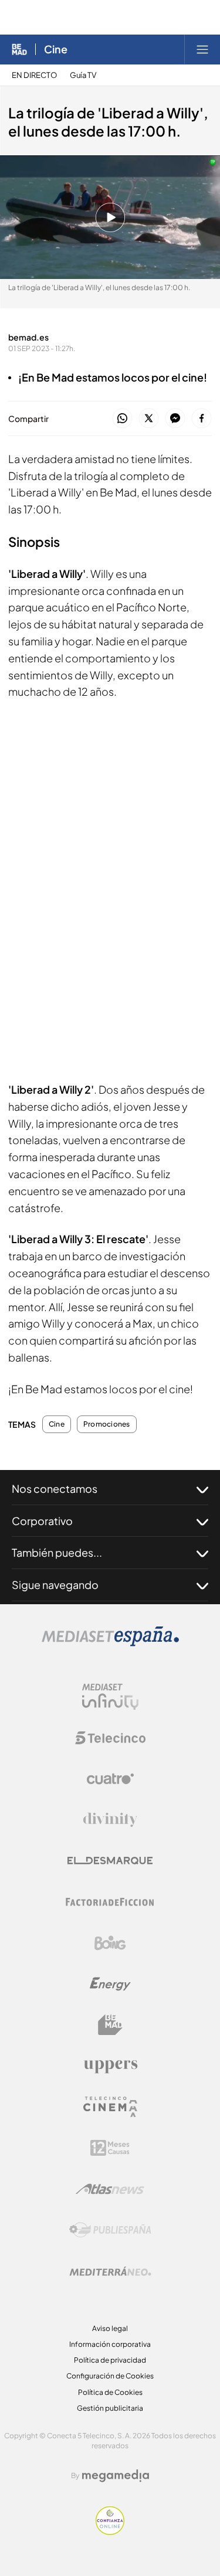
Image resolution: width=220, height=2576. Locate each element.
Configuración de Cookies (110, 2376)
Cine (56, 49)
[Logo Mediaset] (110, 1643)
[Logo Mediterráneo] (110, 2271)
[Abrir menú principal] (202, 49)
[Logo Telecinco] (110, 1738)
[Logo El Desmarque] (110, 1861)
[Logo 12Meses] (110, 2148)
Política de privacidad (110, 2360)
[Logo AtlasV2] (110, 2189)
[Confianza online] (110, 2532)
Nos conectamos (55, 1488)
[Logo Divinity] (110, 1820)
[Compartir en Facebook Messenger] (175, 419)
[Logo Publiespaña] (110, 2230)
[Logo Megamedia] (116, 2476)
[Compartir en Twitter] (149, 419)
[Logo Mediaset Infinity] (110, 1697)
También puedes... (57, 1552)
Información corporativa (110, 2344)
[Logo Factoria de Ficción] (110, 1902)
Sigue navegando (55, 1585)
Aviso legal (110, 2328)
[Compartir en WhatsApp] (122, 419)
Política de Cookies (110, 2392)
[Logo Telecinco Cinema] (110, 2107)
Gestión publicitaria (110, 2408)
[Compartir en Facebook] (202, 419)
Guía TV (83, 75)
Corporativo (42, 1521)
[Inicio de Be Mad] (19, 49)
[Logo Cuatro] (110, 1779)
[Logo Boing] (110, 1943)
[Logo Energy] (110, 1984)
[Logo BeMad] (110, 2025)
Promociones (107, 1424)
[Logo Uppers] (110, 2066)
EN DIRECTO (34, 75)
